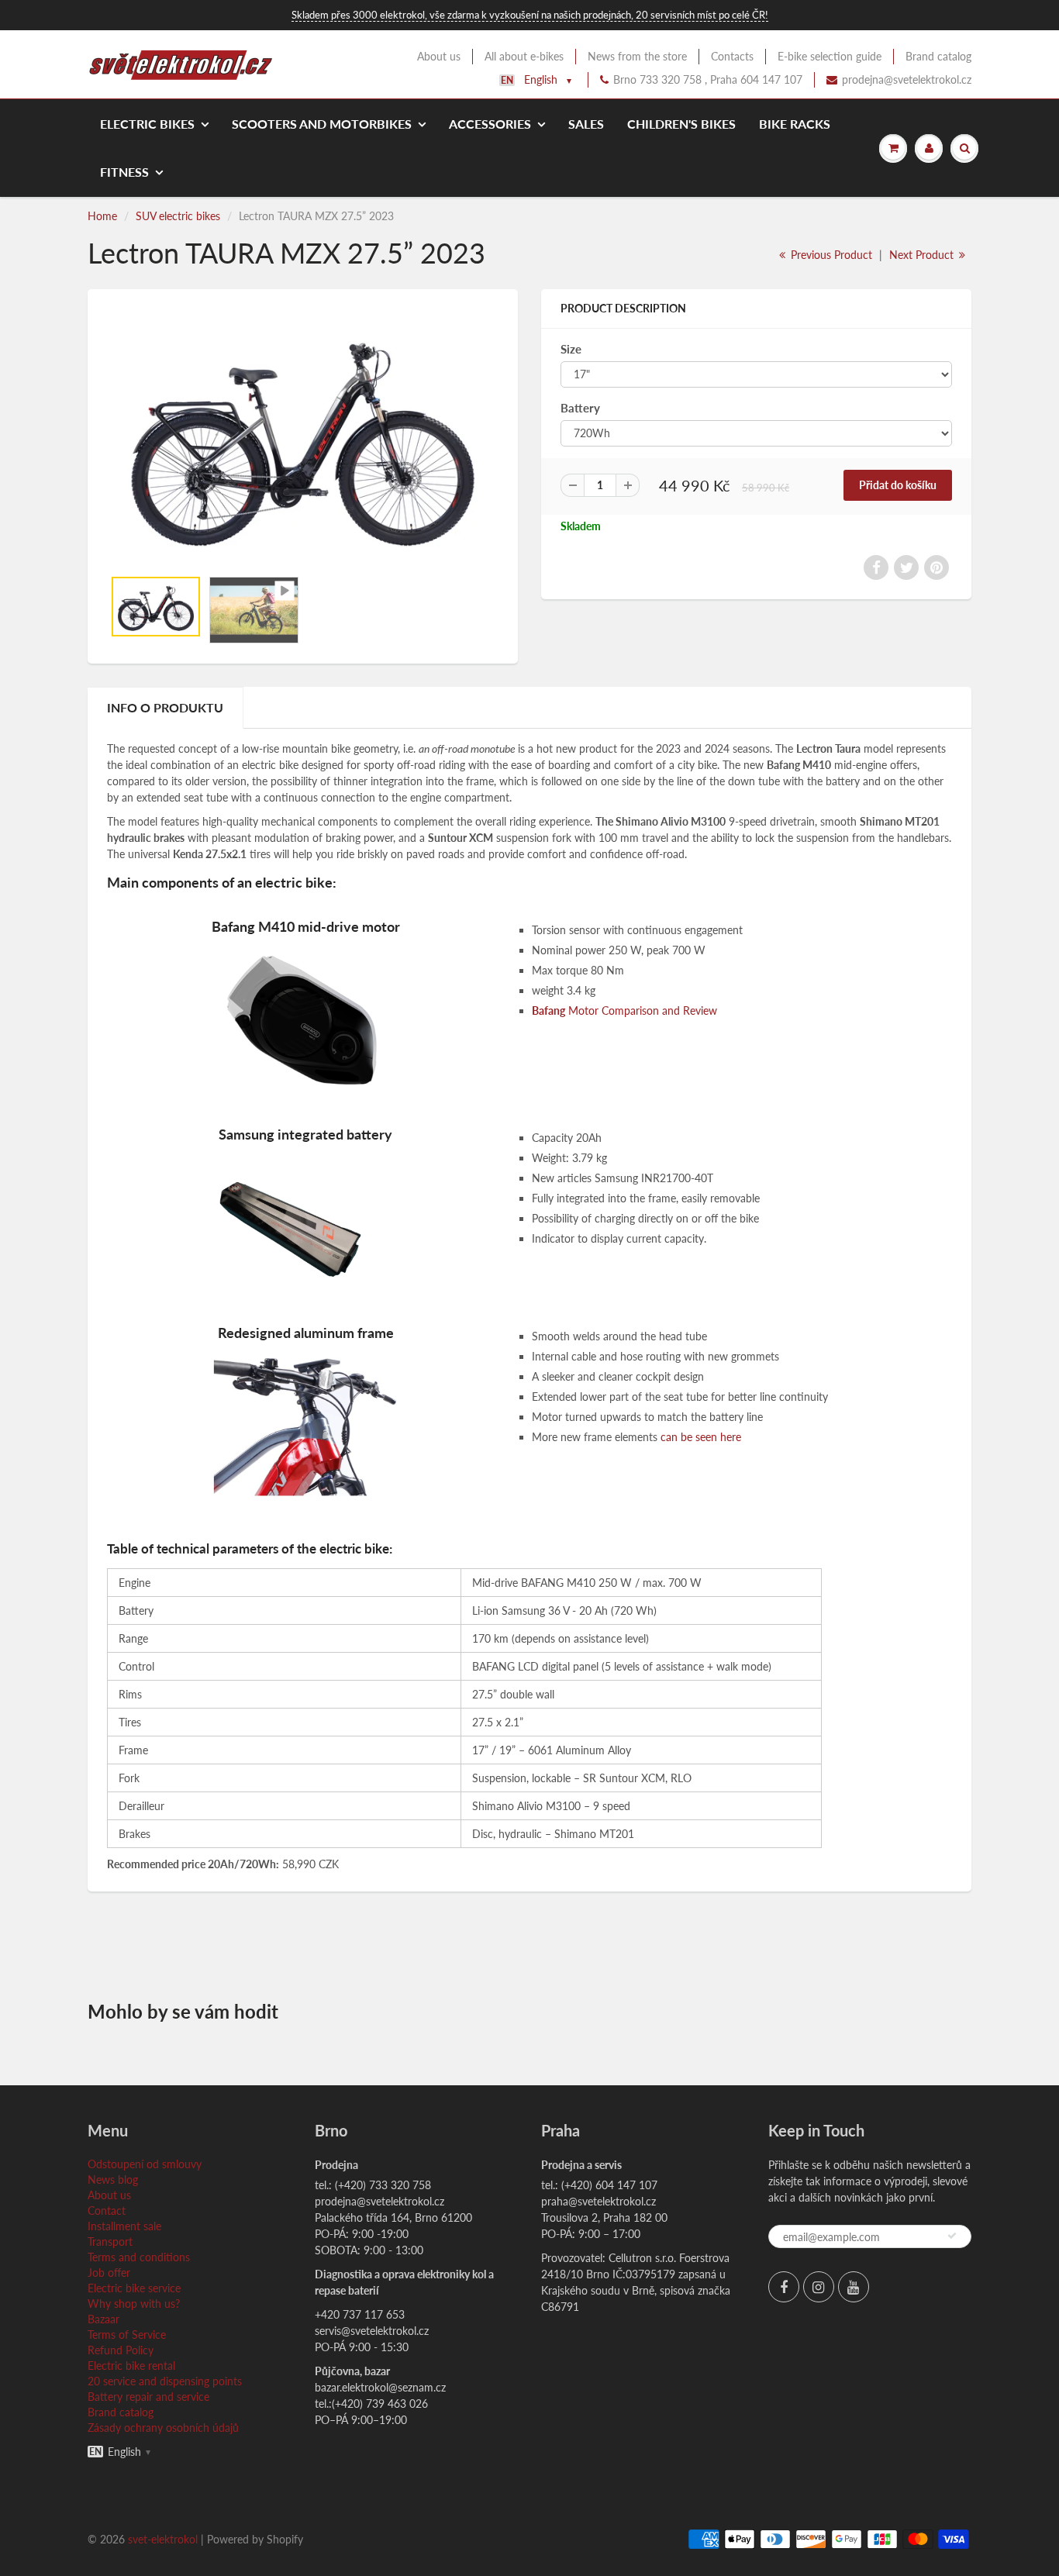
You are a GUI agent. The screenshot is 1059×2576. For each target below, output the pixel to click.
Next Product (923, 255)
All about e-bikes (524, 56)
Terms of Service (127, 2335)
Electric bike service (134, 2288)
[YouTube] (854, 2287)
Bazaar (103, 2319)
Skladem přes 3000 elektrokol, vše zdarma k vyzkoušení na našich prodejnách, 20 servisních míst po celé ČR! (530, 15)
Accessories (490, 124)
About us (439, 56)
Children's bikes (681, 124)
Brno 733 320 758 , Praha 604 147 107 (708, 79)
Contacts (732, 56)
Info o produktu (165, 707)
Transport (110, 2241)
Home (102, 216)
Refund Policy (121, 2350)
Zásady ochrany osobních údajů (163, 2428)
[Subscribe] (952, 2236)
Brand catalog (938, 56)
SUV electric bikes (178, 216)
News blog (113, 2179)
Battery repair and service (148, 2397)
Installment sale (124, 2226)
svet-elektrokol (163, 2539)
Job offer (109, 2273)
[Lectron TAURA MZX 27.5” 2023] (303, 436)
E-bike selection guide (830, 56)
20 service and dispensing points (165, 2381)
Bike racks (795, 124)
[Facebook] (784, 2287)
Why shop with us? (134, 2304)
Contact (107, 2210)
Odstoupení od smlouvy (145, 2164)
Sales (586, 124)
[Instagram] (819, 2287)
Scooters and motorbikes (322, 124)
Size (571, 349)
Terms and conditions (139, 2257)
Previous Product (830, 255)
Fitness (124, 172)
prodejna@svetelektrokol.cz (907, 79)
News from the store (637, 56)
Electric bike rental (131, 2366)
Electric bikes (147, 124)
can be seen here (701, 1437)
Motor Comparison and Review (624, 1010)
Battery (580, 408)
